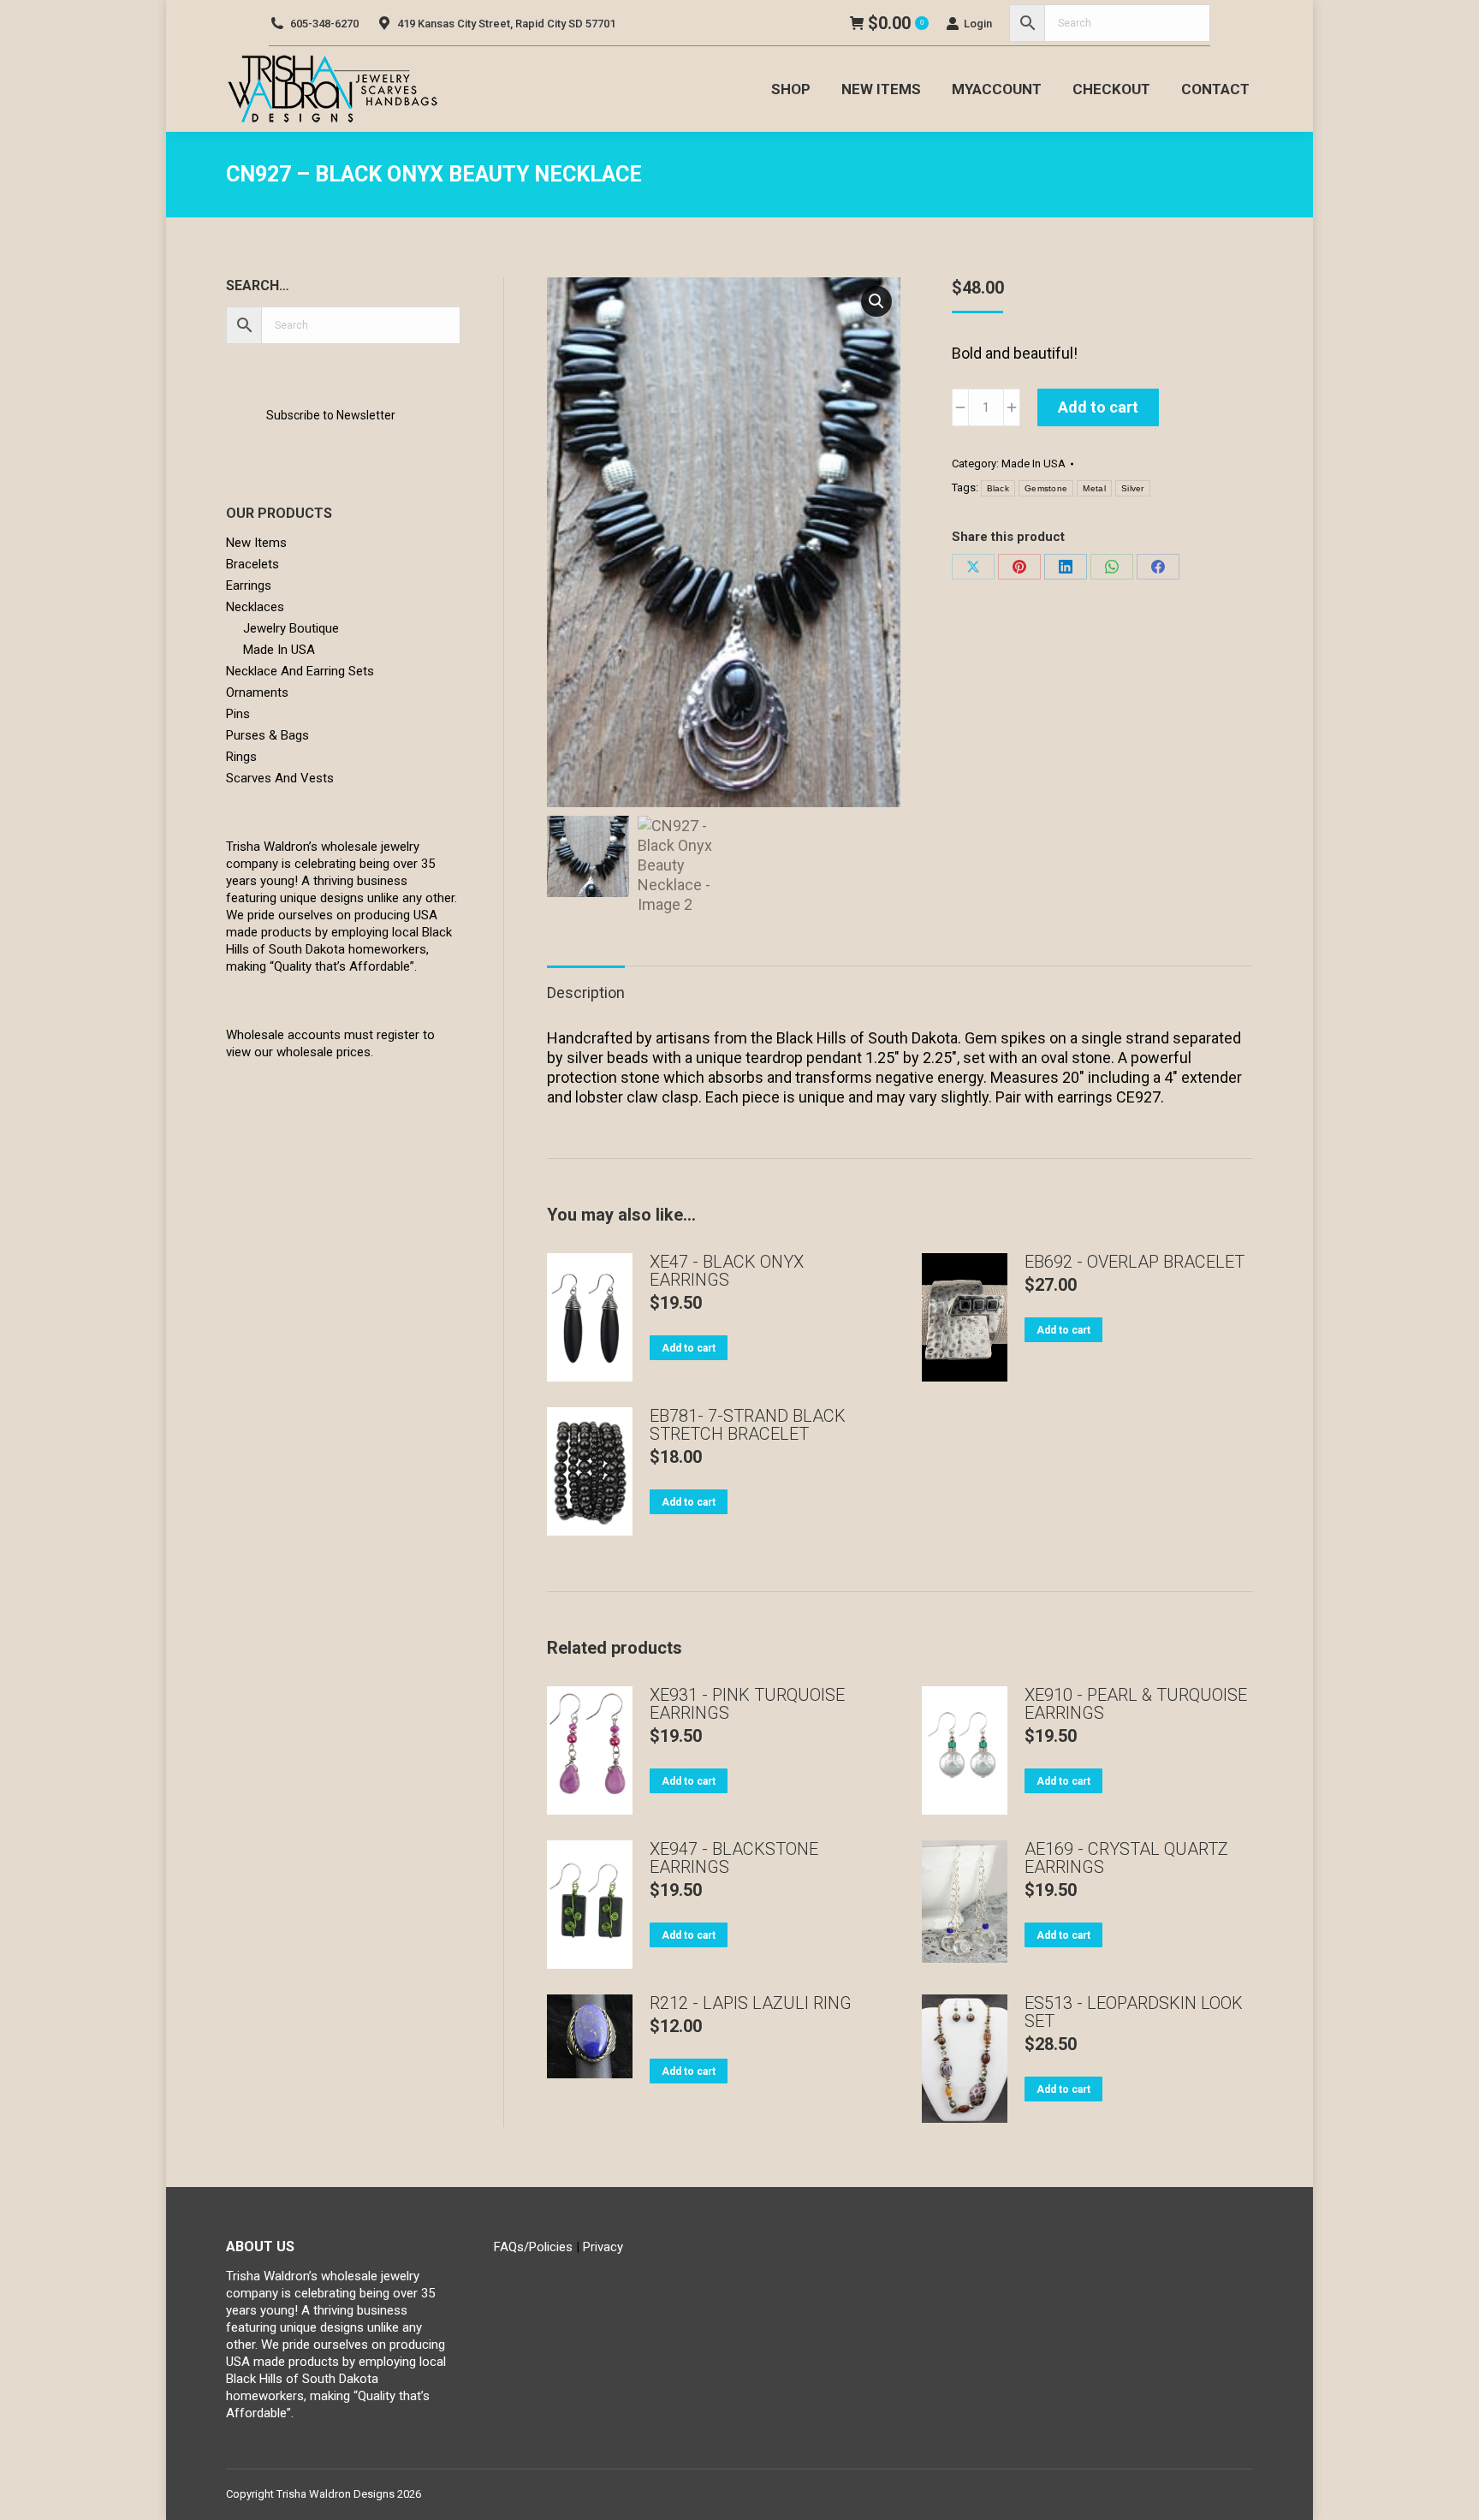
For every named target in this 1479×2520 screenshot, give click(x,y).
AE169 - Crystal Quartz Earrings (1126, 1858)
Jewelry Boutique (291, 628)
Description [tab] (586, 993)
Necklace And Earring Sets (300, 671)
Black (998, 488)
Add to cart (1098, 407)
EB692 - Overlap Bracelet (1134, 1262)
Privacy (603, 2247)
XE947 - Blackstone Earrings (734, 1858)
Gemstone (1046, 488)
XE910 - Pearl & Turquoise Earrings (1136, 1704)
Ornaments (257, 692)
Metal (1094, 488)
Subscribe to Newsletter (331, 415)
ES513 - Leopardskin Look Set (1134, 2012)
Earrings (249, 585)
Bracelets (252, 564)
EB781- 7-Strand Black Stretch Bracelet (748, 1425)
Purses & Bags (267, 735)
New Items (256, 543)
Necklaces (255, 607)
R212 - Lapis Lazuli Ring (751, 2003)
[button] (876, 301)
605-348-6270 (324, 24)
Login (978, 24)
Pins (238, 714)
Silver (1133, 488)
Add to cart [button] (689, 1348)
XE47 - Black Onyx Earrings (727, 1271)
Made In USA (1034, 464)
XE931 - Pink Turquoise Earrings (747, 1704)
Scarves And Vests (280, 778)
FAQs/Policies (533, 2247)
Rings (241, 757)
